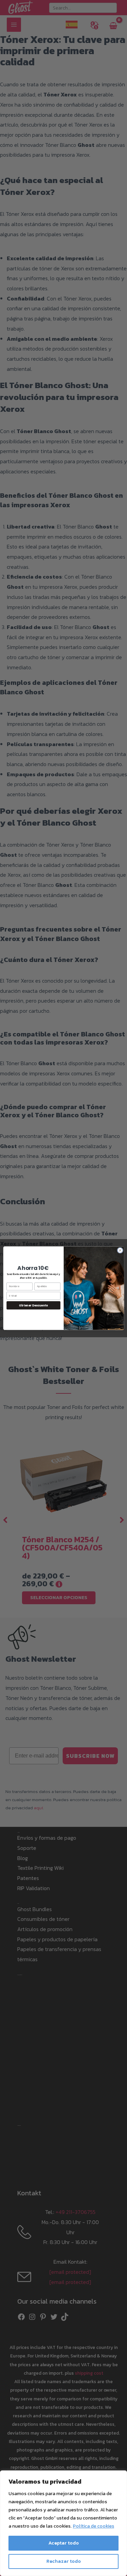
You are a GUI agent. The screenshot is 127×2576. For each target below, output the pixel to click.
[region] (63, 2523)
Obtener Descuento (33, 1305)
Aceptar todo (64, 2543)
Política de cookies (93, 2526)
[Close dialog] (120, 1250)
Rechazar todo (64, 2561)
